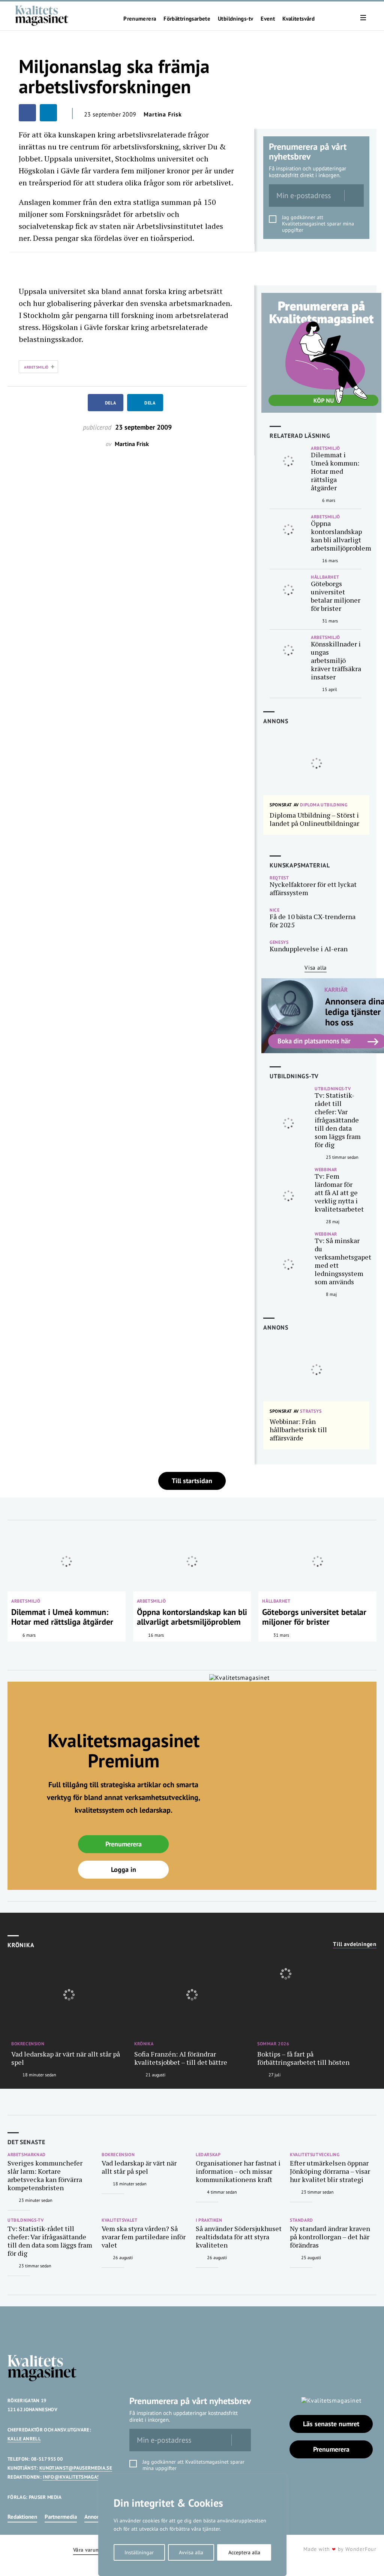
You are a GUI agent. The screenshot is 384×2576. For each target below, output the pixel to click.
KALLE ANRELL (24, 2439)
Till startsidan (192, 1481)
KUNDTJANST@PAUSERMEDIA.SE (76, 2468)
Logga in (124, 1869)
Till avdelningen (355, 1944)
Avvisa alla (191, 2552)
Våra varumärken (93, 2550)
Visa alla (316, 968)
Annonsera (97, 2517)
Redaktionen (22, 2517)
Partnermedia (61, 2517)
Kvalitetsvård (298, 19)
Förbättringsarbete (187, 19)
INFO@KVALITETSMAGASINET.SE (80, 2477)
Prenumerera (140, 19)
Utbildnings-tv (235, 19)
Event (268, 19)
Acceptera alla (244, 2552)
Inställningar (139, 2552)
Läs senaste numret (331, 2424)
